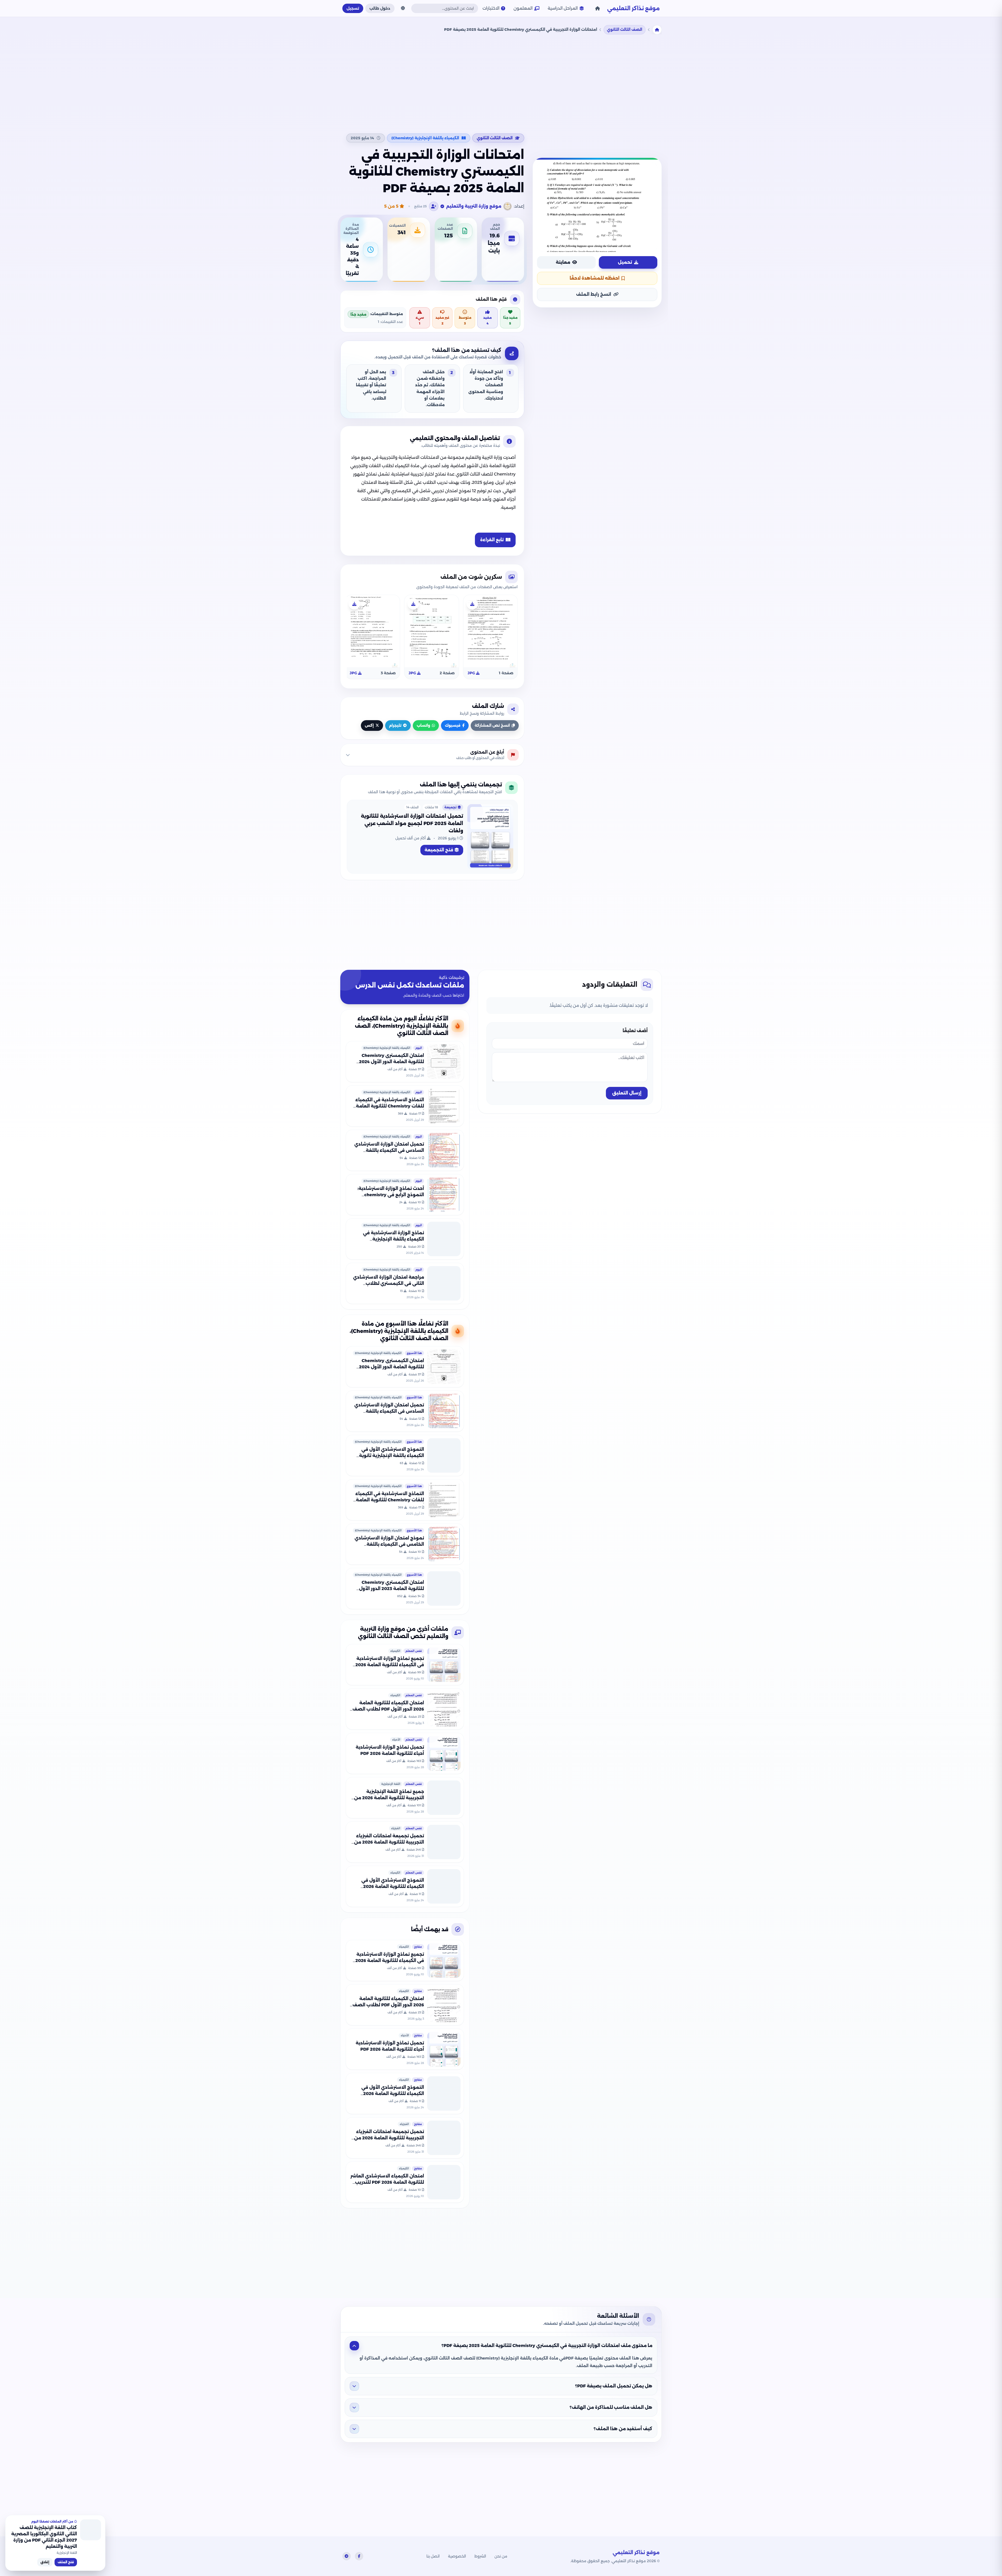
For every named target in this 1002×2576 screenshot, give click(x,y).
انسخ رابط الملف (594, 294)
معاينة (563, 262)
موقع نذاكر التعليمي (633, 8)
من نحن (501, 2556)
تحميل (625, 262)
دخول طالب (380, 8)
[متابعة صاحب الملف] (434, 206)
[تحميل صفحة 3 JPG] (354, 604)
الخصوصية (457, 2556)
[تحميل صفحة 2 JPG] (413, 604)
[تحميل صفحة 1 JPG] (472, 604)
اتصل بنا (433, 2556)
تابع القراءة (492, 540)
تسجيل (353, 8)
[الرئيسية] (598, 8)
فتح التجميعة (439, 850)
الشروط (480, 2556)
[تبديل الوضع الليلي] (403, 8)
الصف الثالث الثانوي (625, 29)
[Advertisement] (501, 83)
